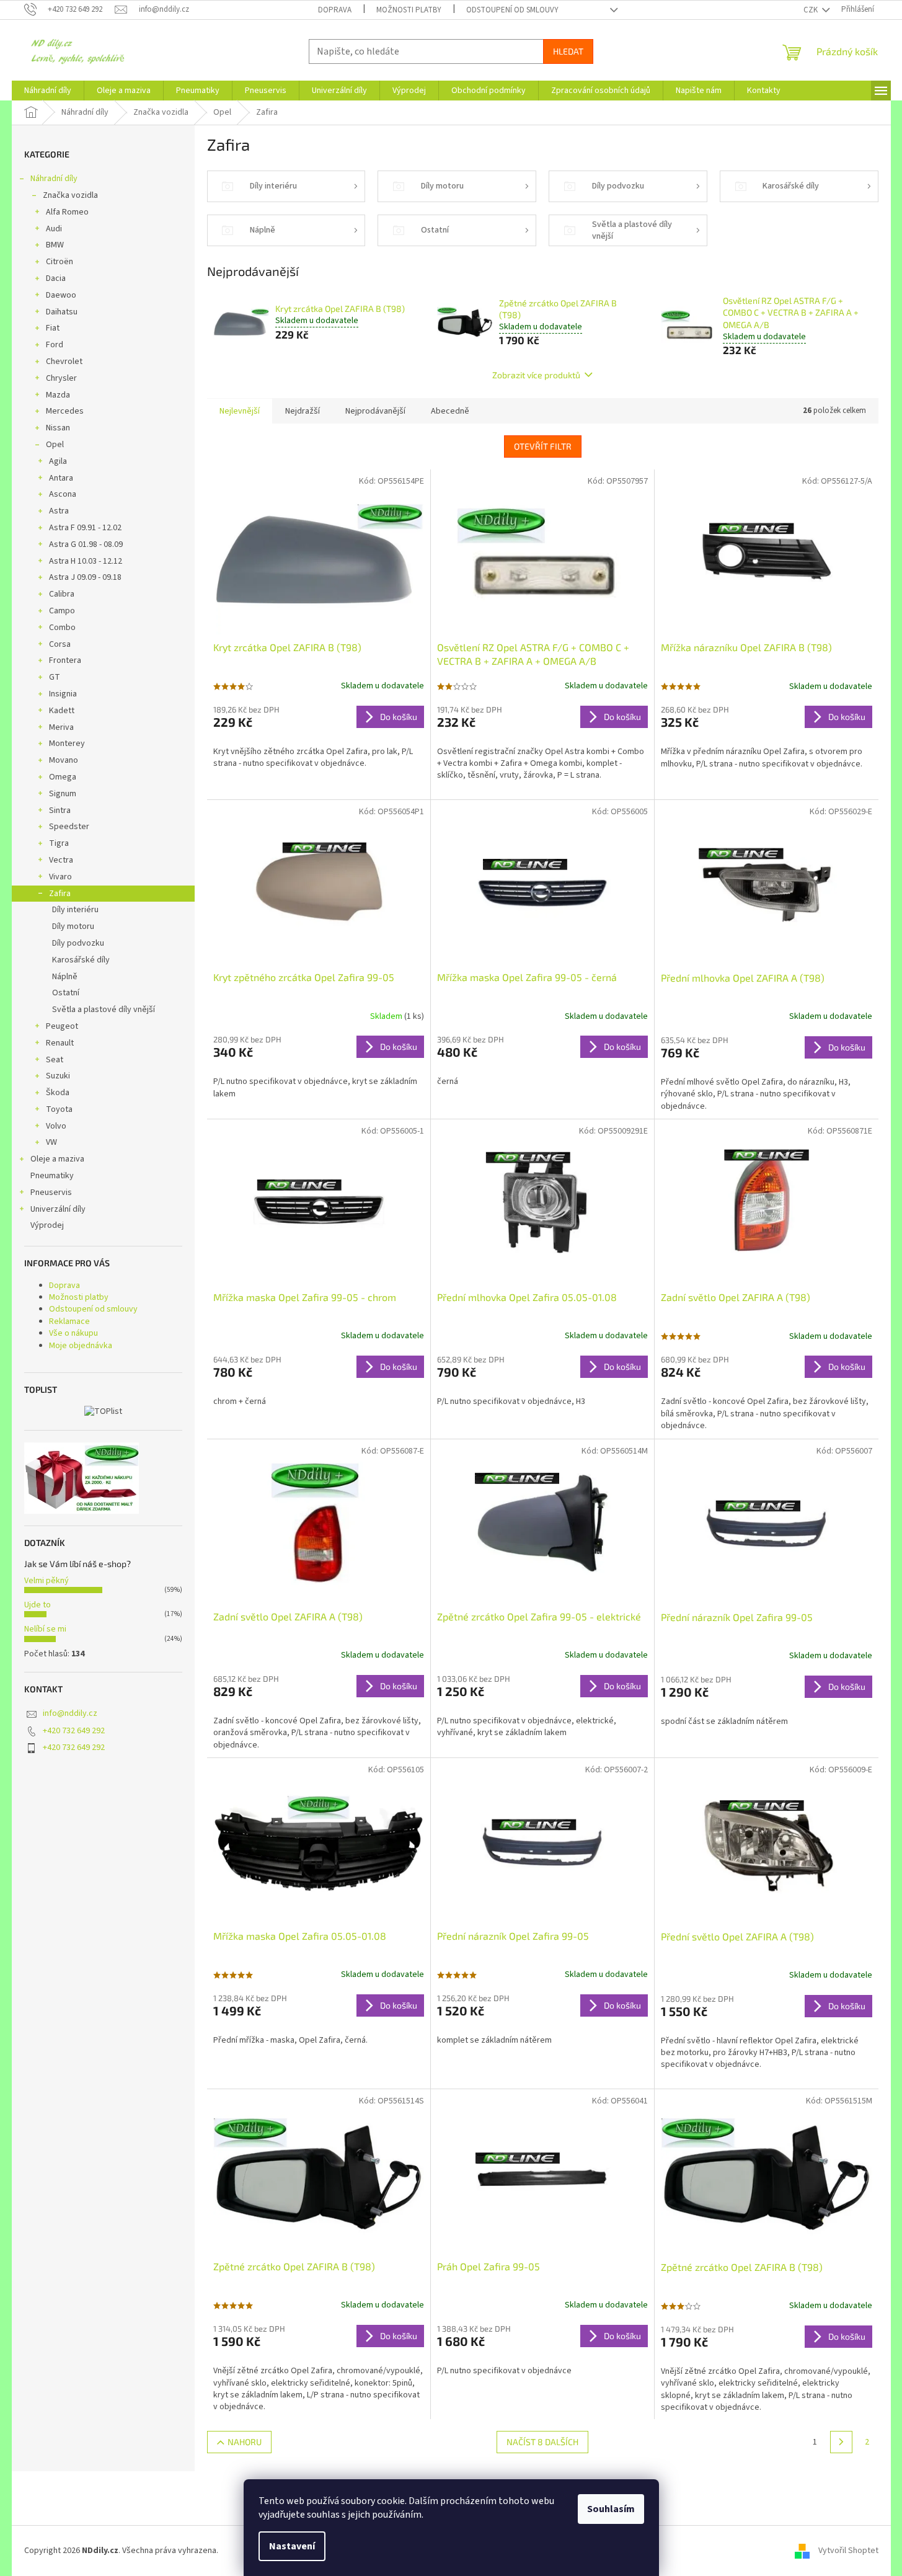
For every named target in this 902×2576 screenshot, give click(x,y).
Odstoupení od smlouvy (512, 10)
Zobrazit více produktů (536, 375)
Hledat (568, 51)
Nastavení (292, 2546)
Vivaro (60, 877)
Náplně (65, 977)
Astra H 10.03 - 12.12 (86, 561)
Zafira (60, 894)
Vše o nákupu (73, 1333)
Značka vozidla (70, 195)
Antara (61, 478)
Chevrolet (64, 362)
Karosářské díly (81, 960)
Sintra (60, 811)
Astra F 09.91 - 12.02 (85, 528)
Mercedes (65, 411)
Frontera (65, 660)
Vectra (61, 860)
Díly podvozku (78, 943)
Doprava (335, 10)
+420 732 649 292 (74, 1731)
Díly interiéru (75, 910)
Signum (63, 794)
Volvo (56, 1126)
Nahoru (245, 2442)
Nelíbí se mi (45, 1629)
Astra (59, 511)
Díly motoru (73, 926)
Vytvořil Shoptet (848, 2551)
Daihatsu (62, 312)
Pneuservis (51, 1193)
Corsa (60, 644)
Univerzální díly (58, 1209)
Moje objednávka (81, 1346)
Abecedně (450, 411)
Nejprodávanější (375, 411)
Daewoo (61, 295)
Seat (55, 1060)
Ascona (63, 494)
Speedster (69, 827)
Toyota (59, 1109)
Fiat (53, 328)
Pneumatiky (52, 1176)
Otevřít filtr (543, 446)
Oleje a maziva (57, 1159)
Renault (60, 1043)
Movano (64, 760)
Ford (55, 345)
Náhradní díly (54, 179)
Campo (62, 611)
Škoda (58, 1093)
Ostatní (66, 993)
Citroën (60, 262)
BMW (55, 245)
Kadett (62, 711)
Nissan (58, 428)
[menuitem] (48, 91)
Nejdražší (303, 411)
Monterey (67, 744)
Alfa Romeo (67, 212)
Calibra (62, 594)
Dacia (56, 278)
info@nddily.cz (70, 1713)
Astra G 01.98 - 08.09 (86, 544)
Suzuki (58, 1076)
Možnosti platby (409, 10)
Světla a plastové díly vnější (104, 1010)
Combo (62, 628)
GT (55, 677)
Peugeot (62, 1026)
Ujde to (38, 1605)
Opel (55, 445)
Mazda (58, 395)
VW (51, 1142)
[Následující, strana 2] (841, 2442)
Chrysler (61, 378)
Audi (54, 229)
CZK (811, 10)
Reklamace (69, 1321)
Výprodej (47, 1225)
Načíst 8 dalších (542, 2442)
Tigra (59, 843)
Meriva (61, 727)
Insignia (63, 694)
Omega (63, 777)
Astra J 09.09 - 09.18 (85, 577)
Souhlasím (611, 2509)
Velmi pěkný (46, 1581)
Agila (58, 461)
